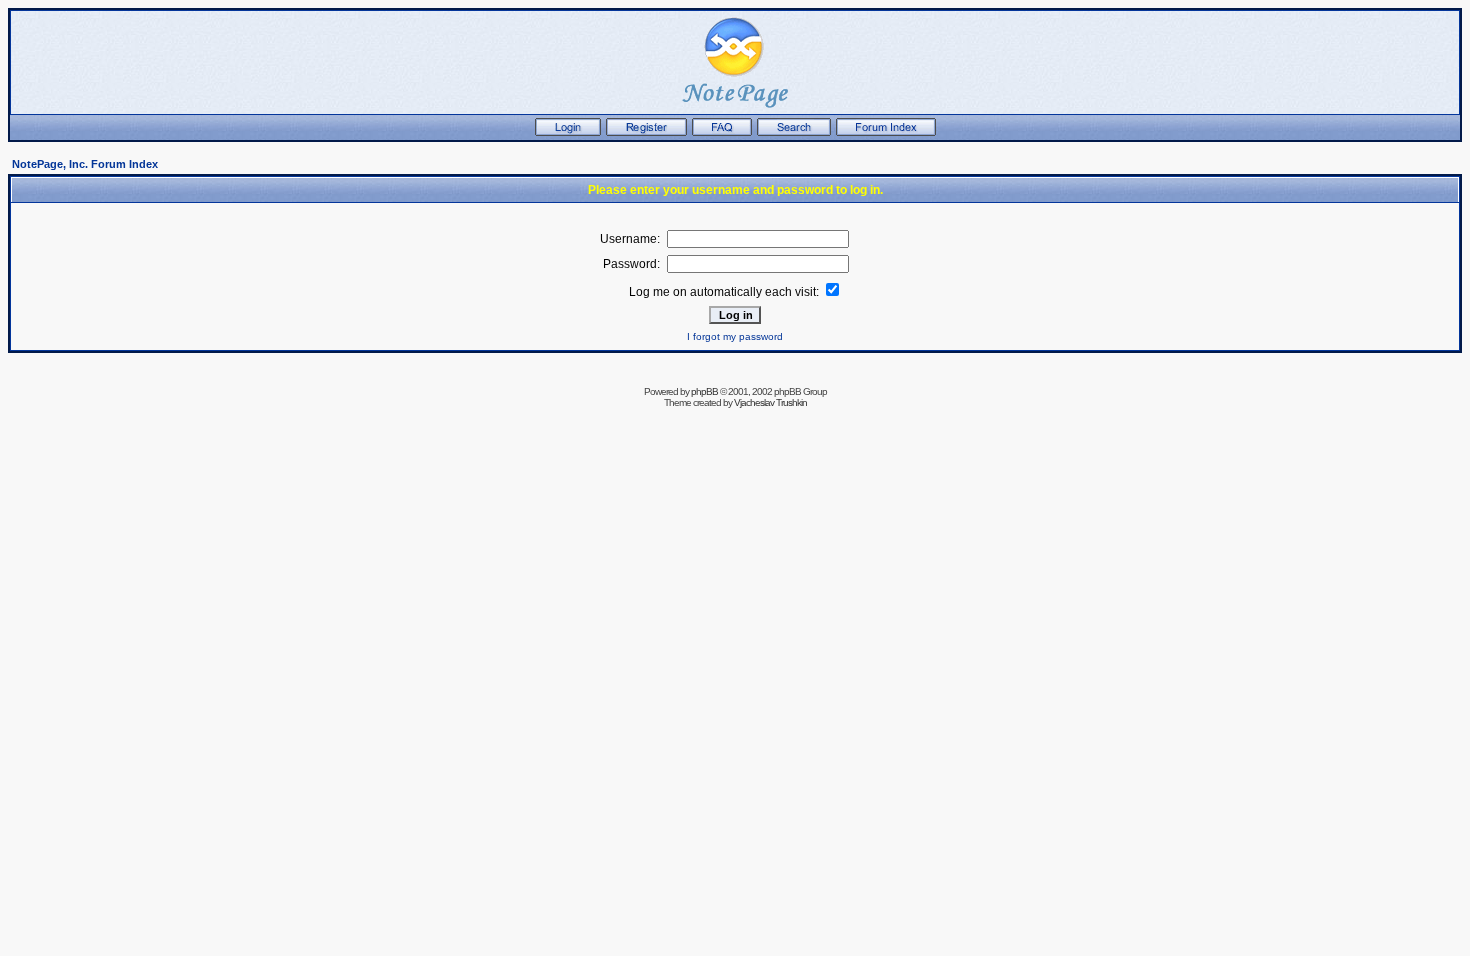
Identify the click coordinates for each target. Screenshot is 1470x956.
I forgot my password (735, 336)
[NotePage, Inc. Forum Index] (886, 132)
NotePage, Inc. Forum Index (85, 164)
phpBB (704, 391)
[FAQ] (722, 132)
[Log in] (568, 132)
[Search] (794, 132)
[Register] (646, 132)
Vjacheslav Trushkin (770, 402)
